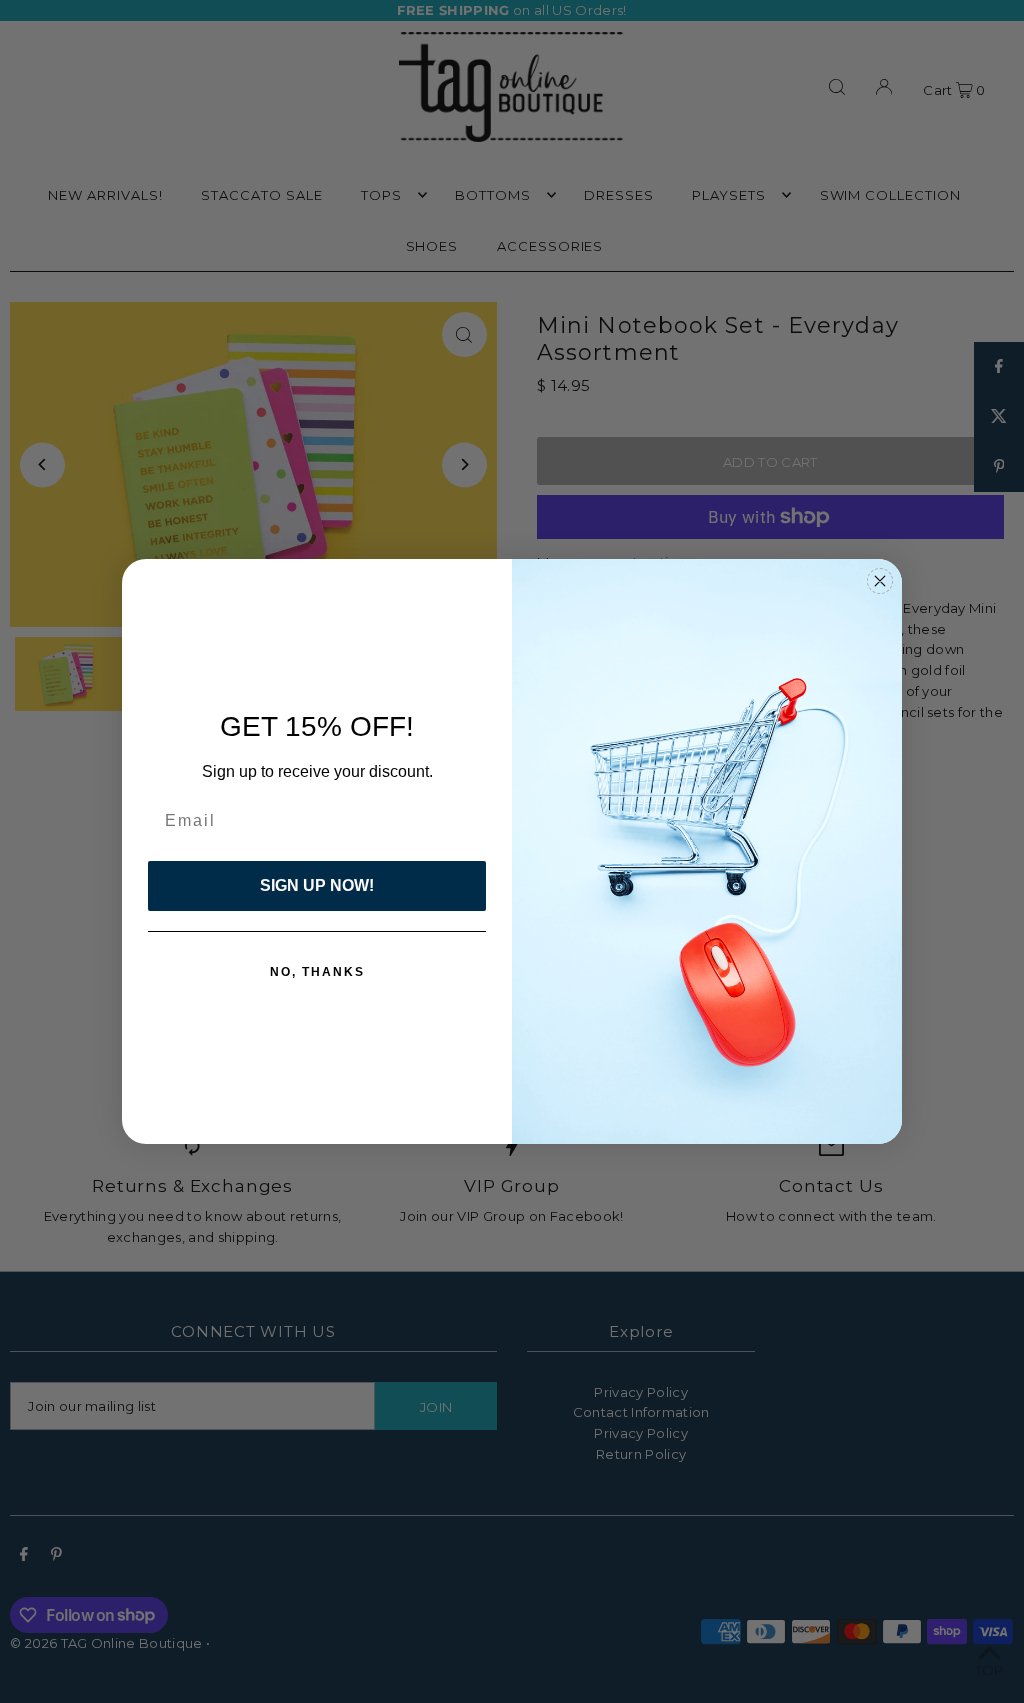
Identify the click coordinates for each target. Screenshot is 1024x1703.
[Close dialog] (880, 581)
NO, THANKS (317, 972)
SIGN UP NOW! (317, 885)
